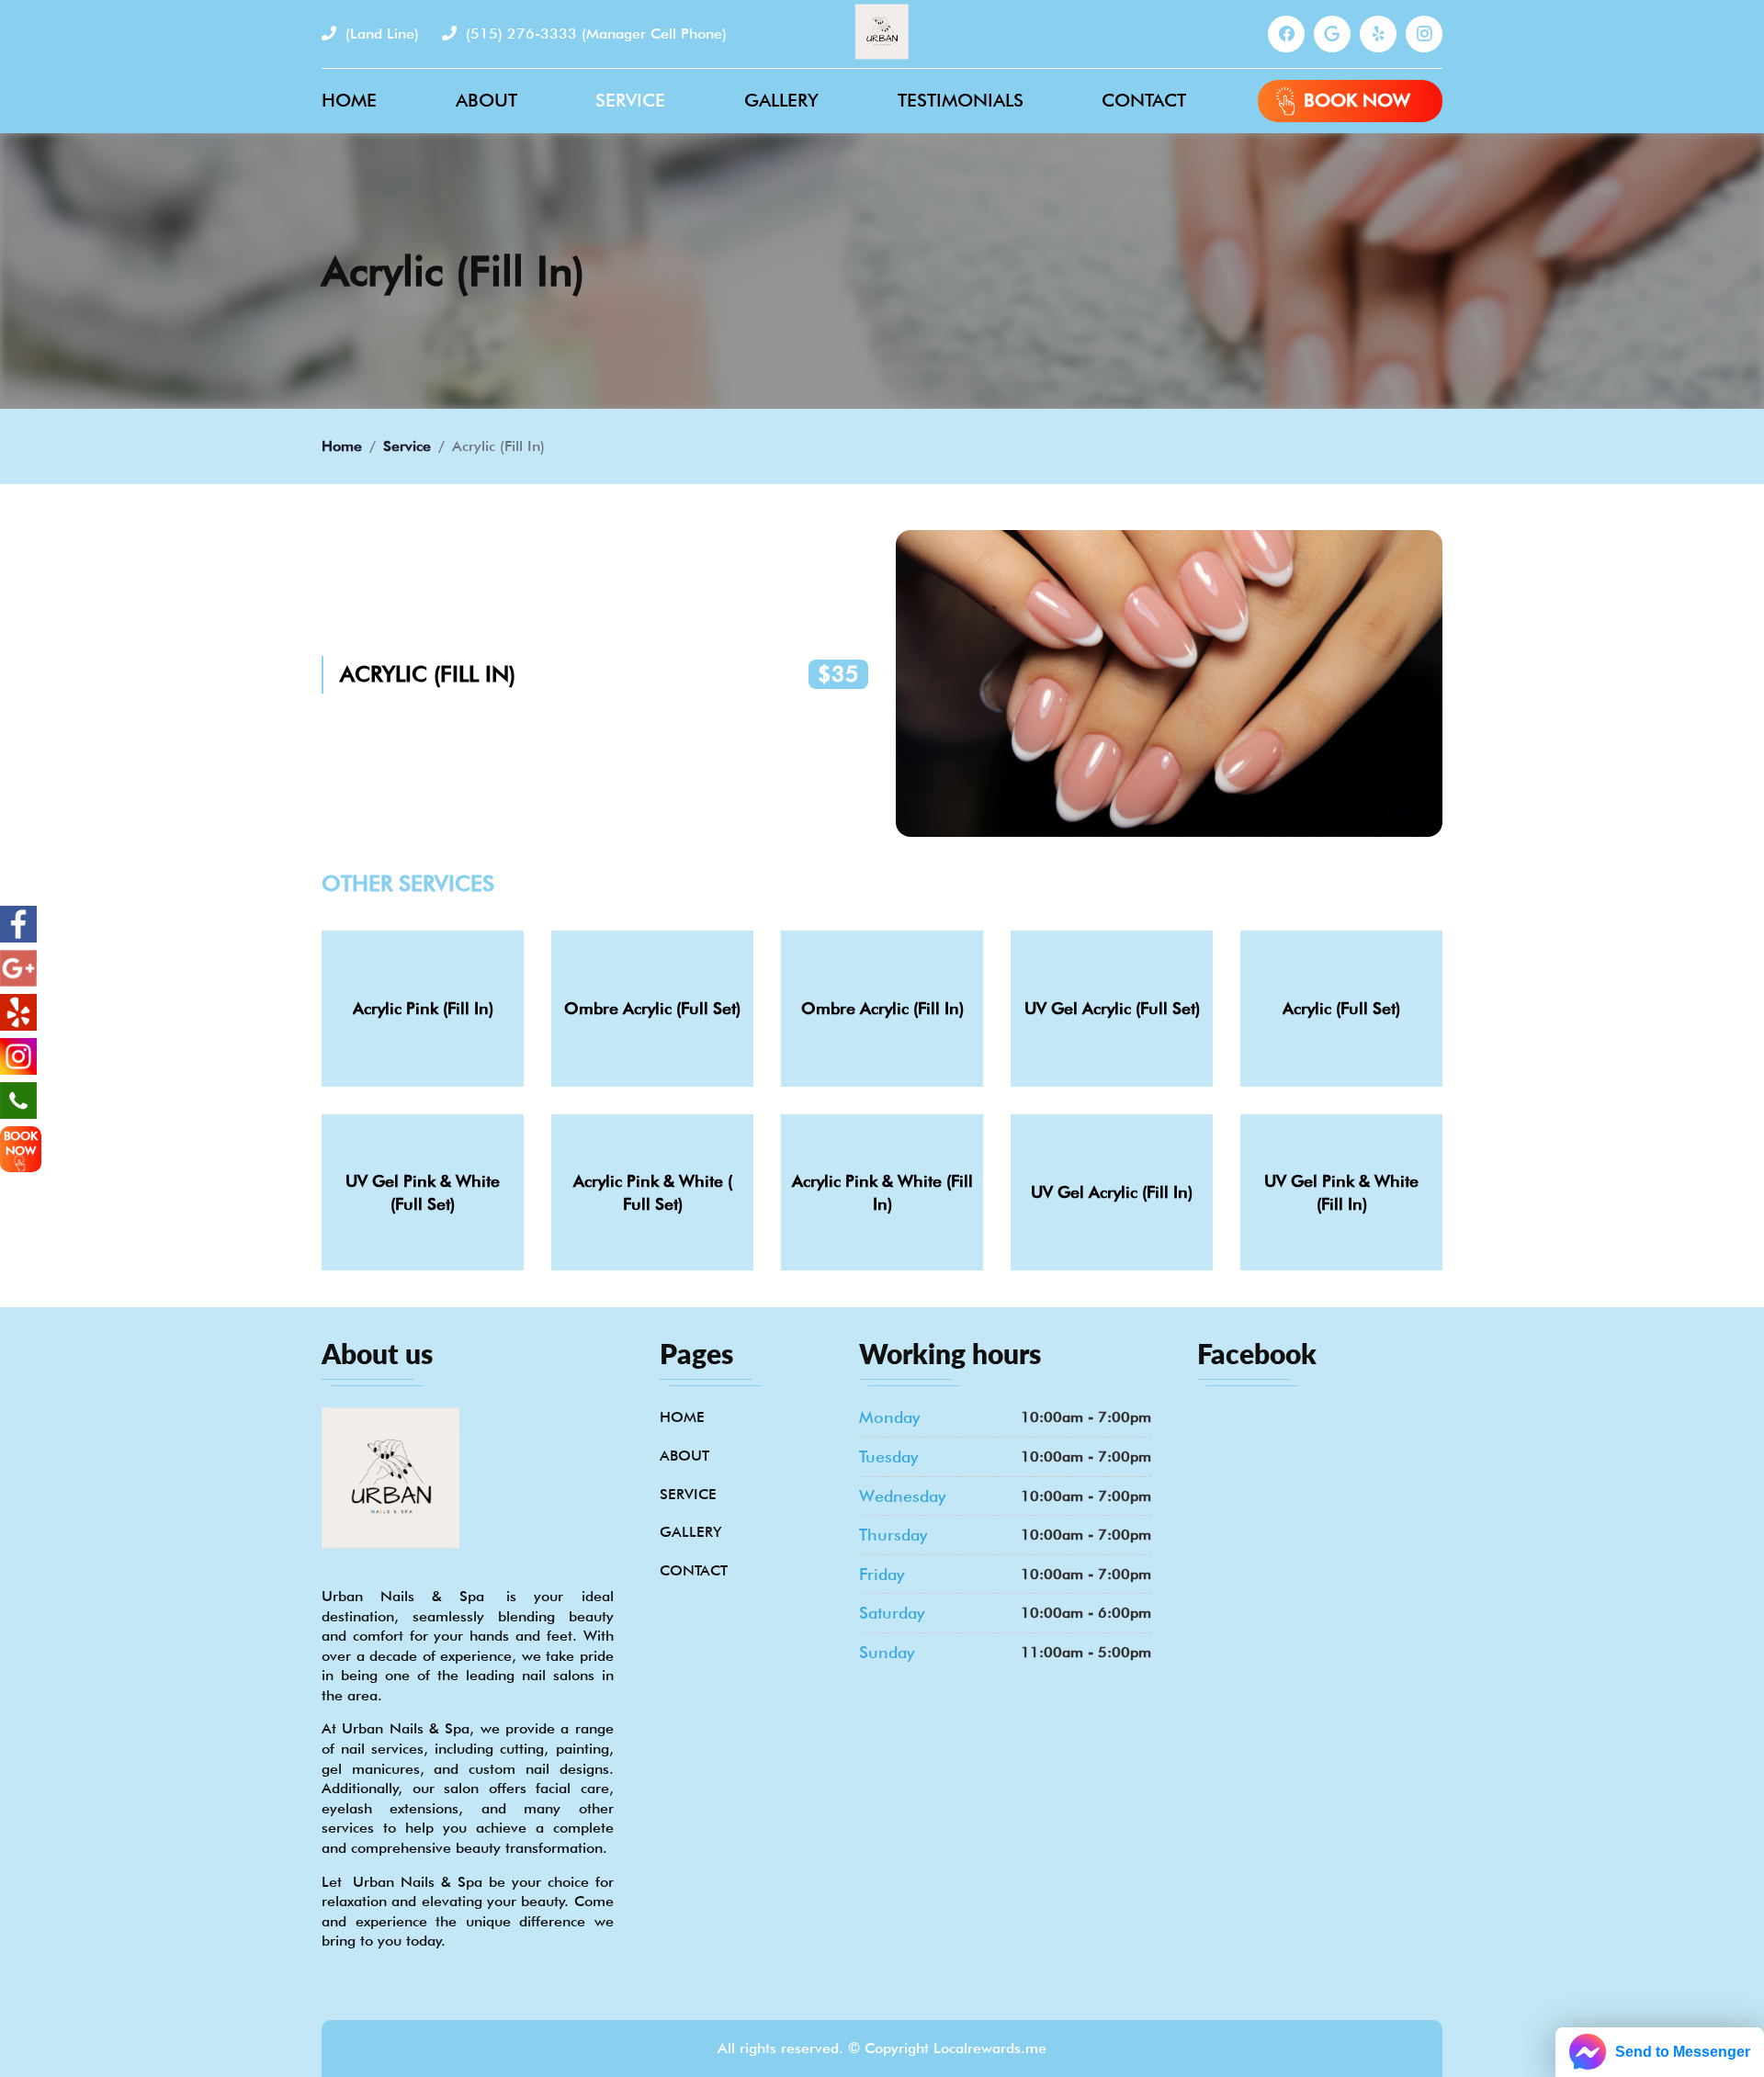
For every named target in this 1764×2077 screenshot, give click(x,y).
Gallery (781, 100)
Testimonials (961, 100)
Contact (1144, 100)
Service (630, 100)
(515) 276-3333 (594, 34)
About (486, 100)
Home (349, 100)
